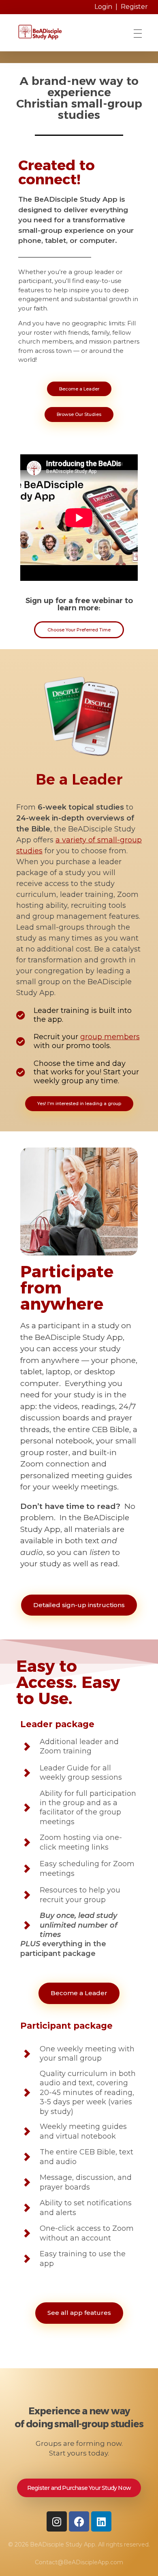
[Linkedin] (101, 2521)
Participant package (66, 2026)
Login (103, 7)
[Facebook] (79, 2521)
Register (134, 7)
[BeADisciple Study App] (63, 32)
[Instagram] (57, 2521)
